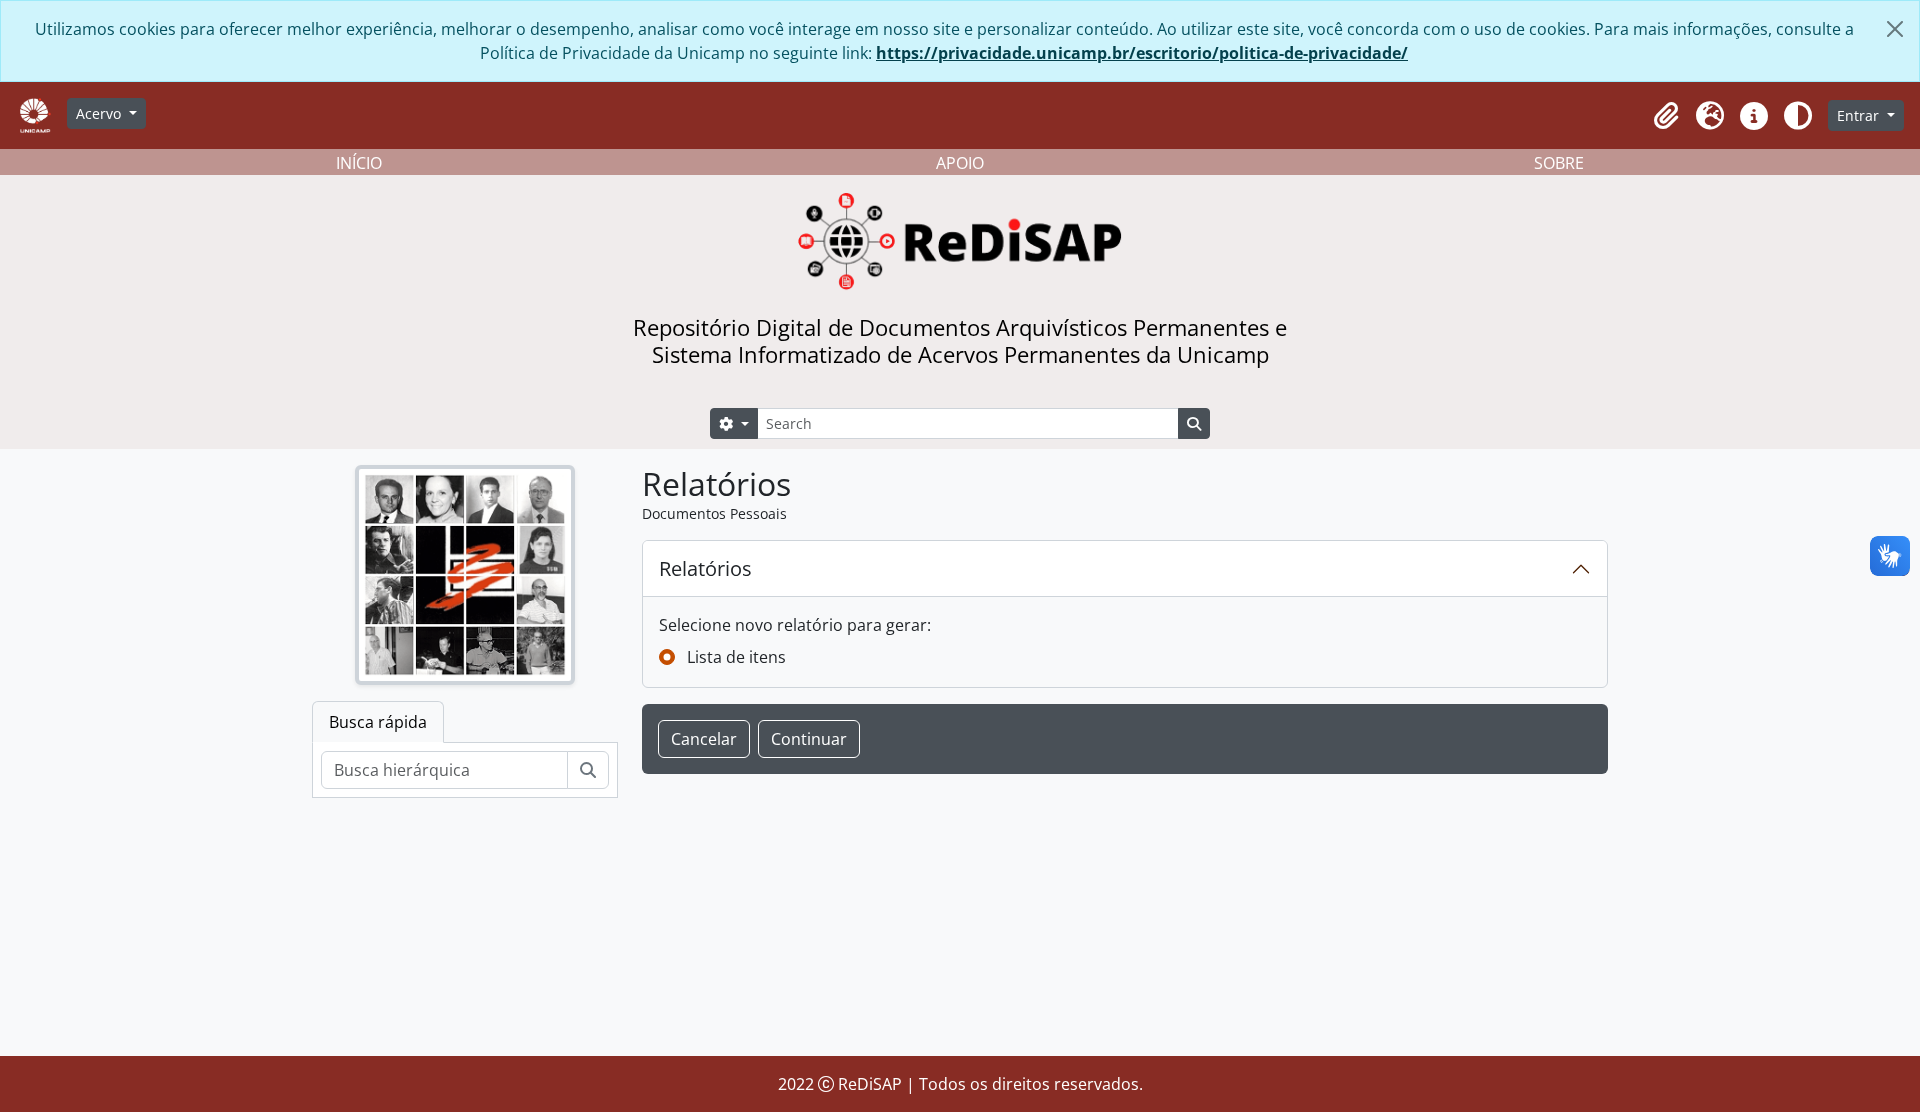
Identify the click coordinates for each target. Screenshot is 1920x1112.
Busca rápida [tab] (378, 722)
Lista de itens (736, 657)
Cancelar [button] (704, 739)
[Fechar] (1895, 29)
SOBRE (1559, 163)
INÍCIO (359, 163)
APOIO (960, 163)
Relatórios (705, 568)
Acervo (100, 113)
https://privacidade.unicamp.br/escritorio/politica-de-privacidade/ (1142, 53)
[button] (1666, 116)
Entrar (1860, 115)
